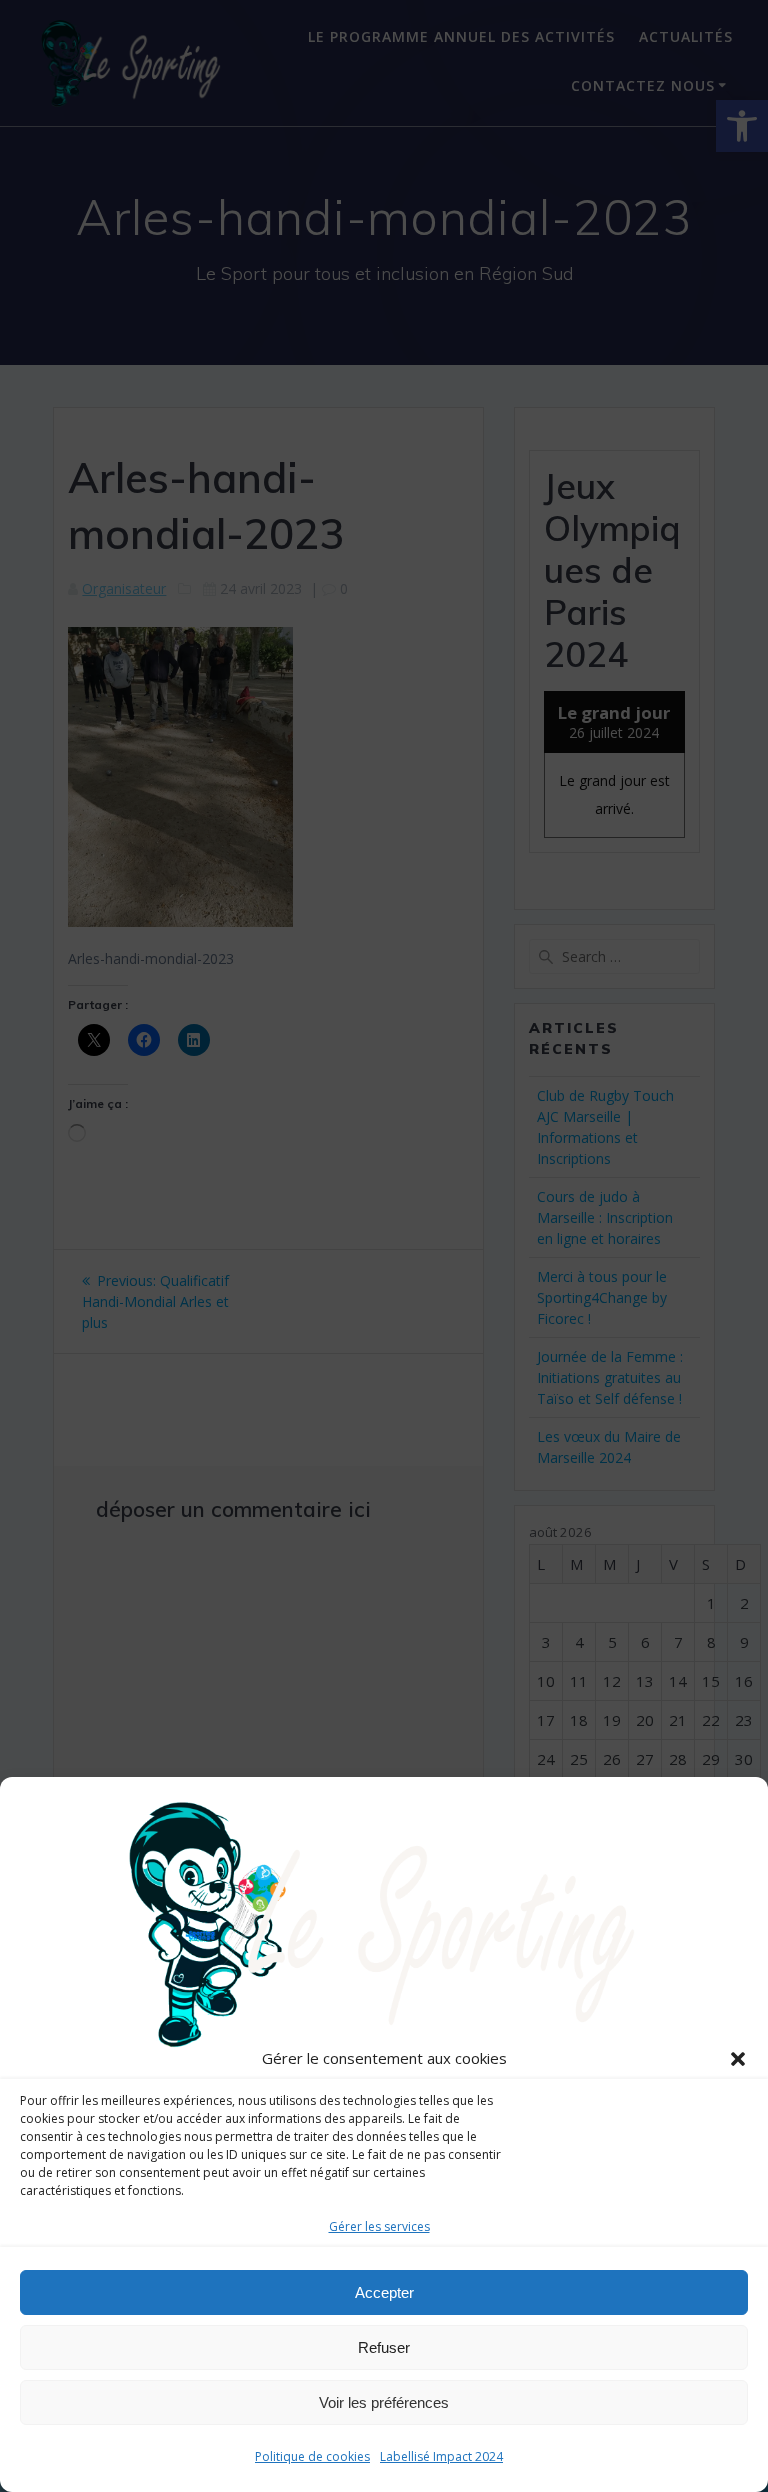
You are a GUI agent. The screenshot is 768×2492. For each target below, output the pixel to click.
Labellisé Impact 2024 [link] (441, 2456)
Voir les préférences (384, 2402)
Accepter (384, 2292)
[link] (384, 1923)
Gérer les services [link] (379, 2226)
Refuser (384, 2347)
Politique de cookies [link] (312, 2456)
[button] (738, 2059)
